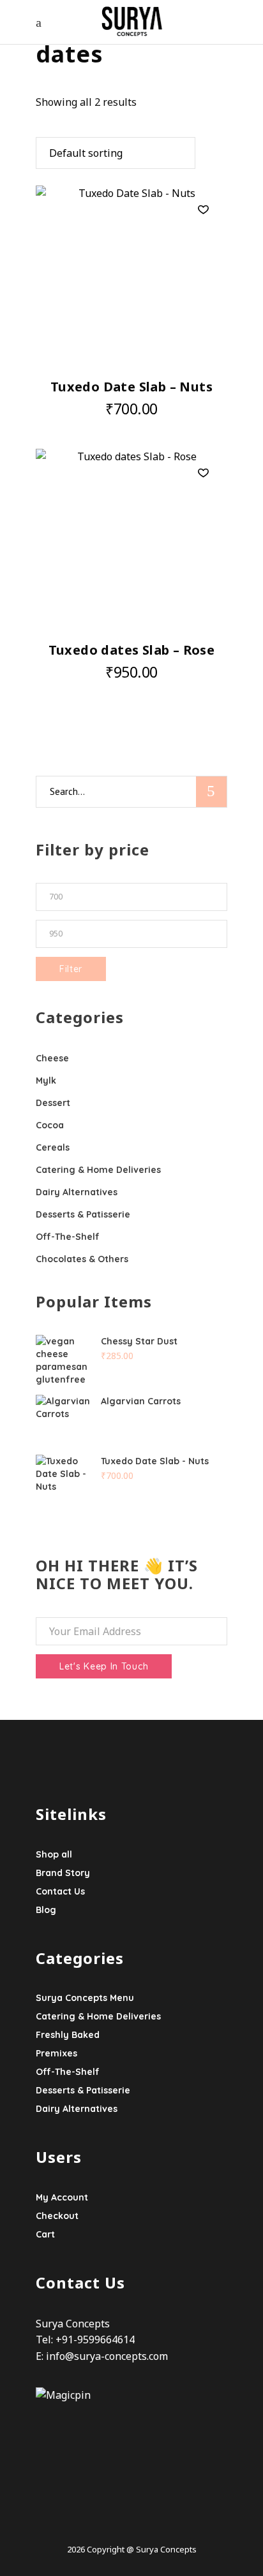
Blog (46, 1910)
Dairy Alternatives (77, 1192)
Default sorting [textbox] (86, 153)
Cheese (52, 1058)
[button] (203, 210)
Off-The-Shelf (68, 1237)
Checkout (57, 2216)
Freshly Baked (68, 2035)
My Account (62, 2197)
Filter (71, 969)
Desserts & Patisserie (83, 1214)
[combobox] (116, 153)
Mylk (46, 1081)
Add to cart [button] (103, 409)
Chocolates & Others (82, 1259)
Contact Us (60, 1891)
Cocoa (50, 1125)
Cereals (53, 1147)
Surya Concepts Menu (85, 1998)
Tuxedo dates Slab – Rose (132, 650)
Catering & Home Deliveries (98, 1170)
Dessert (53, 1103)
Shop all (54, 1854)
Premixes (56, 2053)
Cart (45, 2234)
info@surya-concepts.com (107, 2356)
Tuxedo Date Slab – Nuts (131, 387)
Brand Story (63, 1873)
